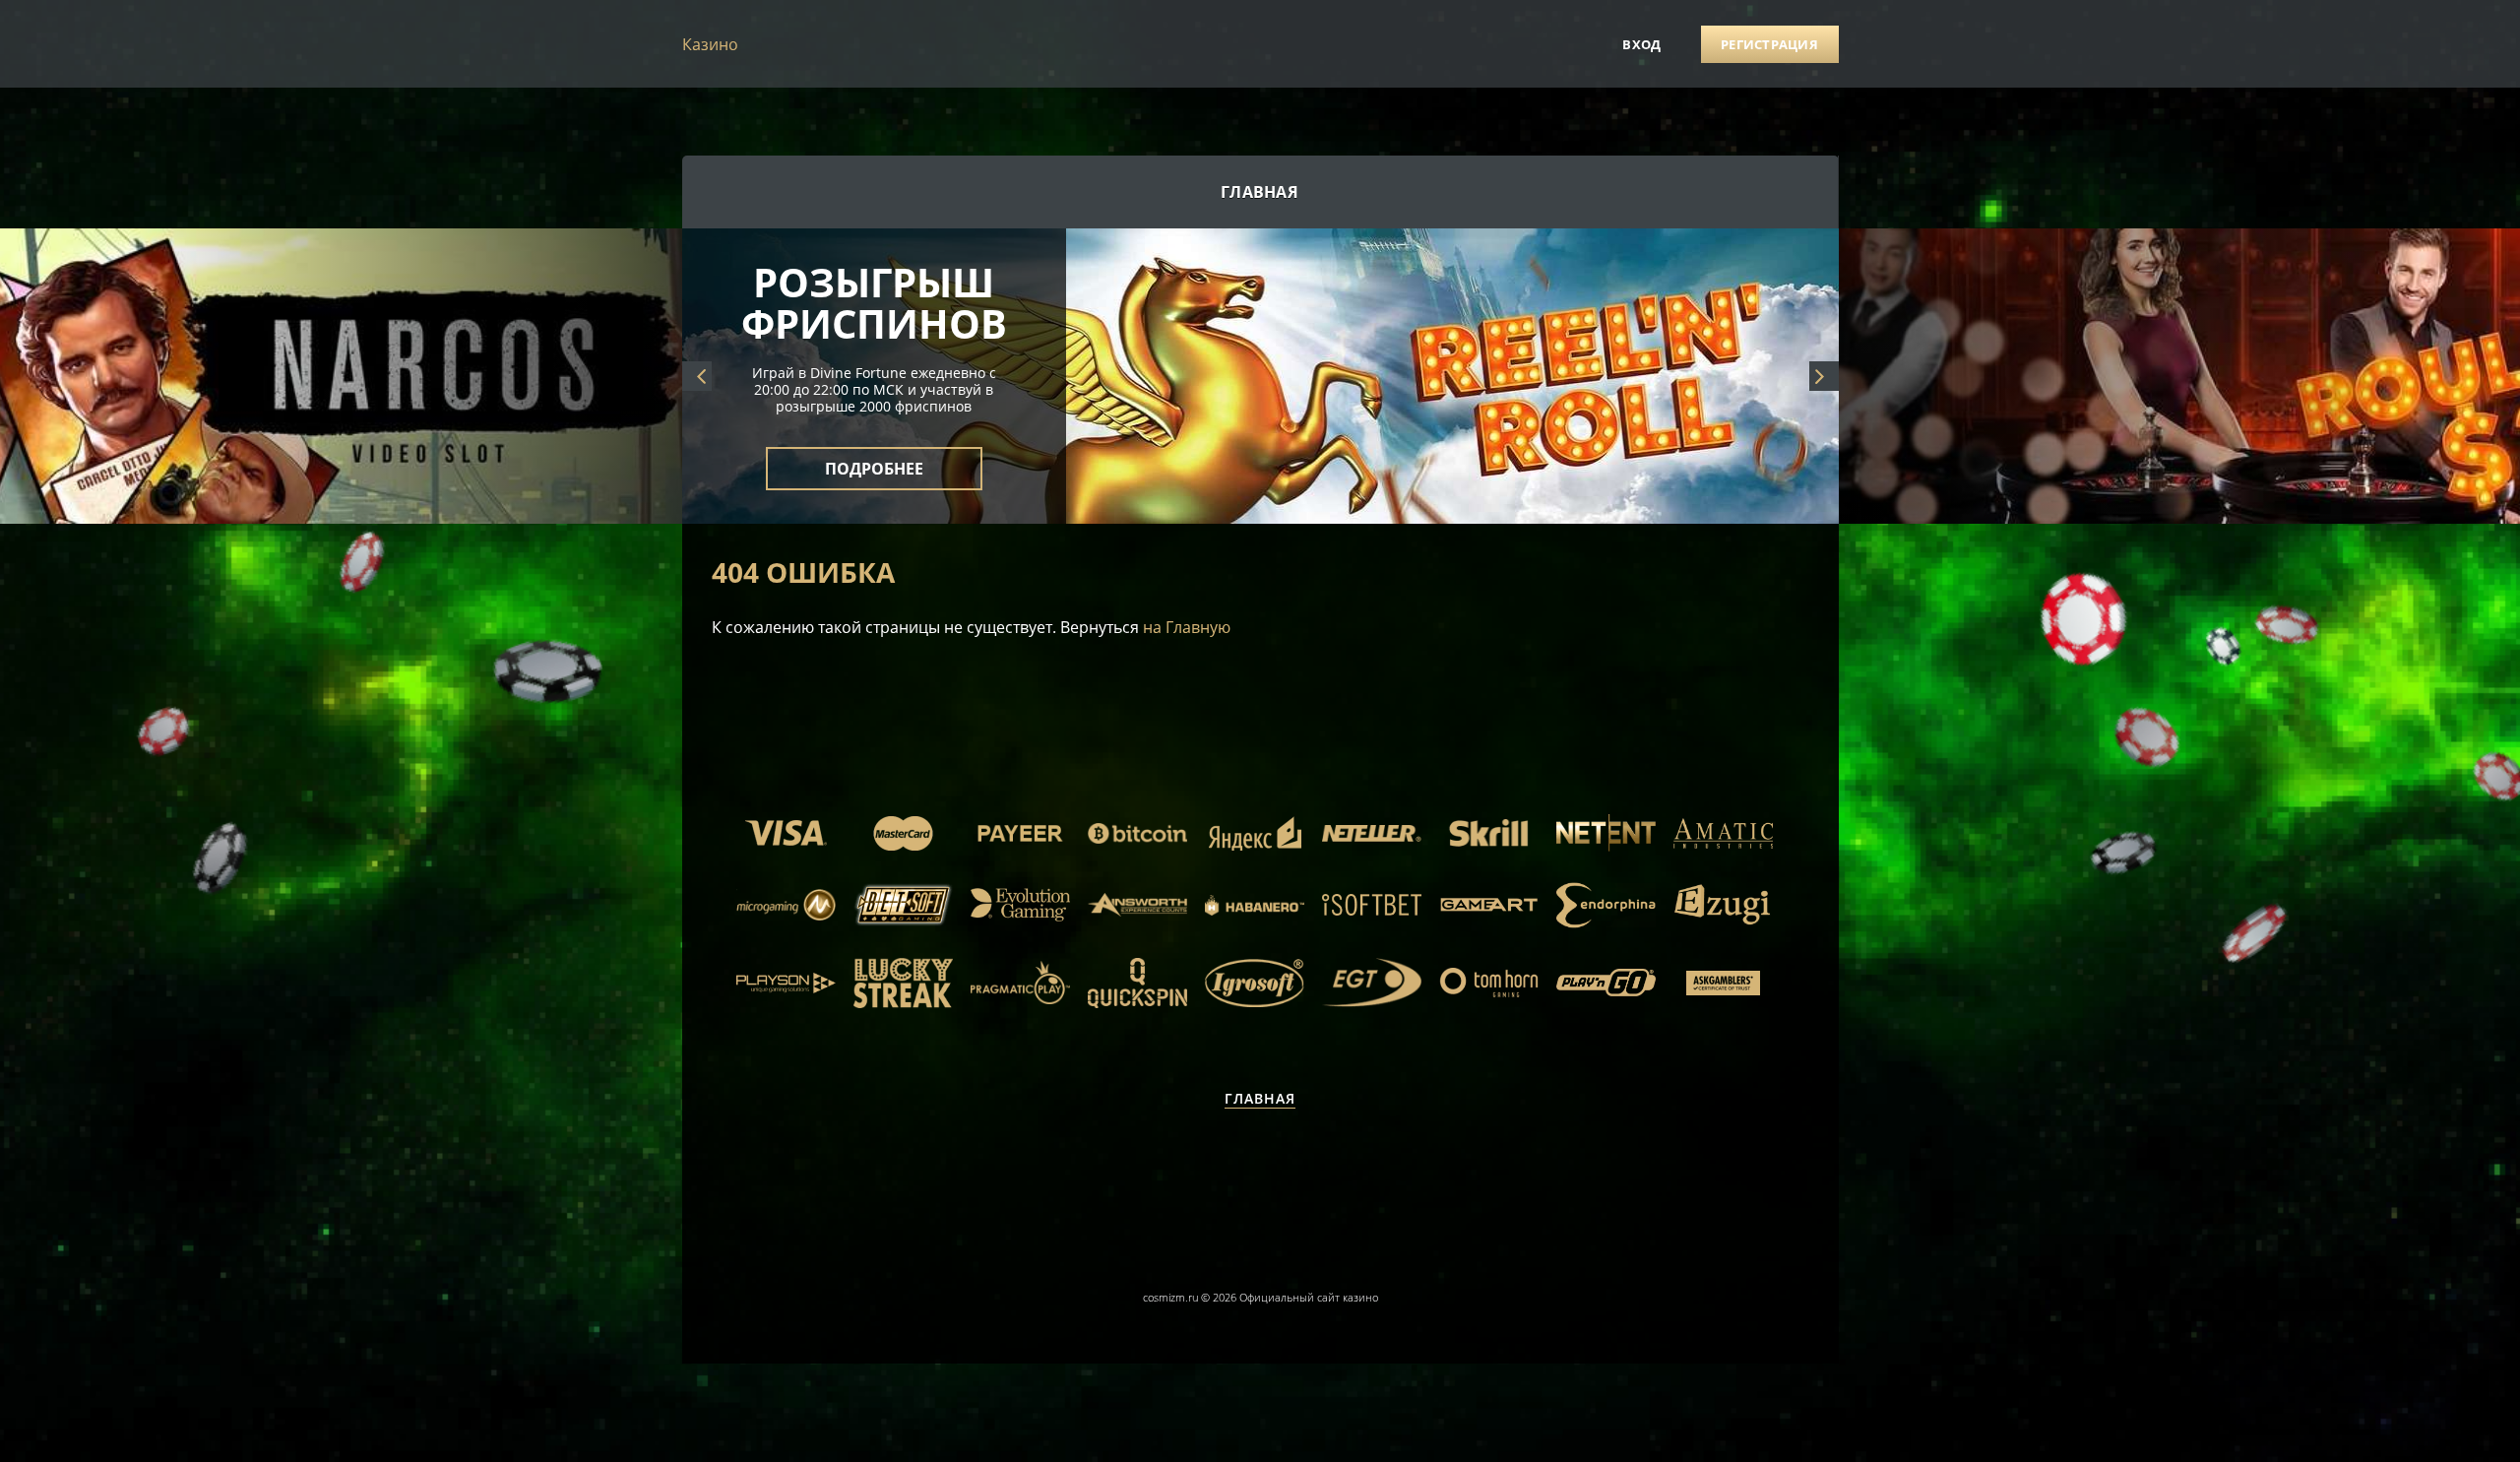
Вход (1641, 44)
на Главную (1187, 627)
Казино (710, 44)
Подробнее (874, 457)
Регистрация (1769, 44)
